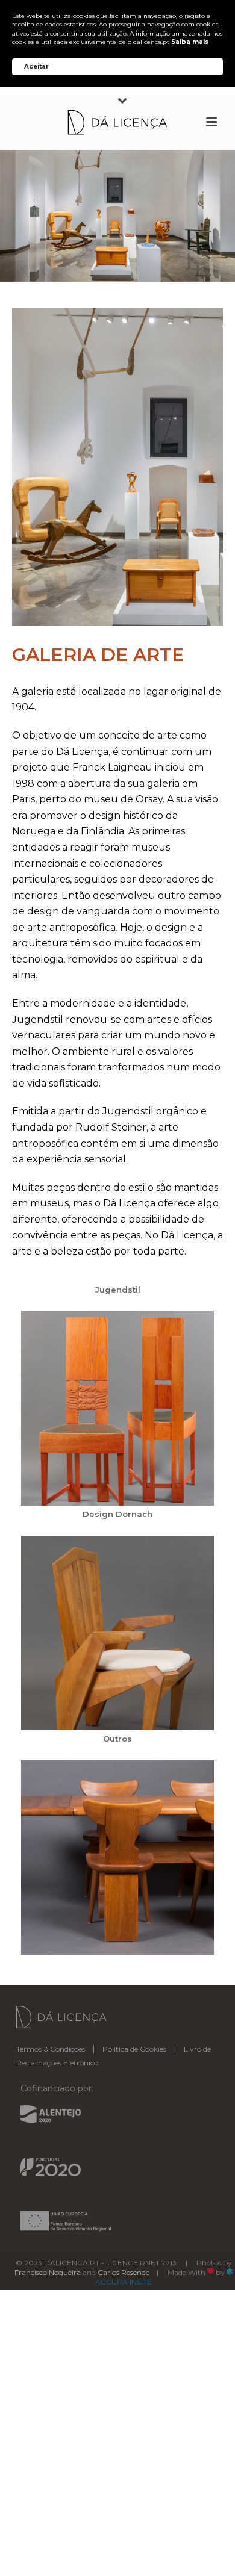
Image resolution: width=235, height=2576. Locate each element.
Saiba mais (190, 42)
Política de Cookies (134, 2049)
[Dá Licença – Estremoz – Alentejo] (117, 122)
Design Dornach (117, 1514)
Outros (117, 1739)
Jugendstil (118, 1290)
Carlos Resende (124, 2272)
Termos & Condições (51, 2049)
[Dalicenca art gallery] (117, 467)
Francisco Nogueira (48, 2272)
